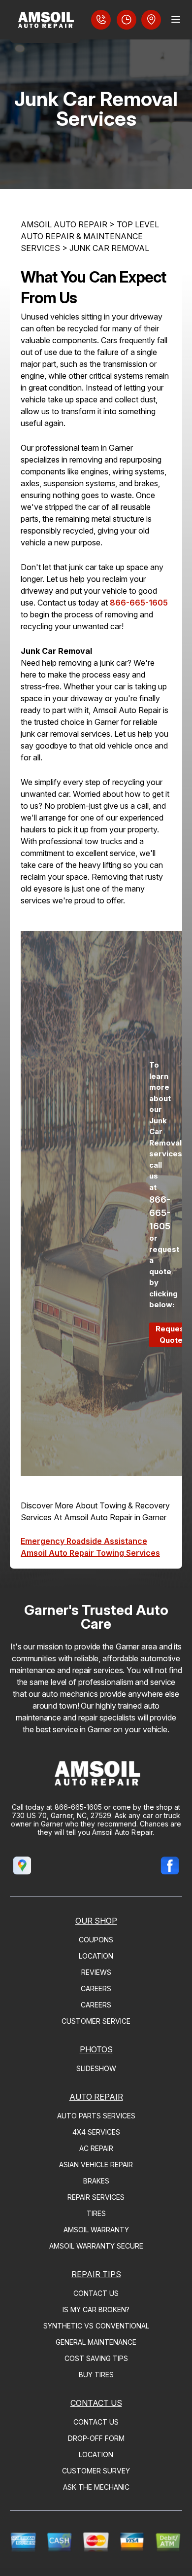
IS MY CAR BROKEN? (96, 2309)
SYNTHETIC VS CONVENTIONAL (96, 2326)
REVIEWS (96, 1972)
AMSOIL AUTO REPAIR (64, 224)
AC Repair (96, 2148)
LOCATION (96, 1956)
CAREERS (96, 1988)
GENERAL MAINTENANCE (96, 2342)
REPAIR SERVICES (96, 2197)
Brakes (96, 2181)
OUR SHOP (96, 1921)
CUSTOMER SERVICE (96, 2021)
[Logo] (45, 21)
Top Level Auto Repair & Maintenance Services (90, 236)
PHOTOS (96, 2049)
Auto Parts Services (96, 2116)
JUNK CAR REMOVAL (109, 248)
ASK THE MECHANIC (96, 2487)
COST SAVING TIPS (96, 2358)
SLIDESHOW (96, 2068)
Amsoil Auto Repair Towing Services (90, 1553)
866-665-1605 (139, 603)
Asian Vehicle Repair (96, 2165)
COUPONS (96, 1940)
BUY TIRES (96, 2375)
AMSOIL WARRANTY (96, 2230)
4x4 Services (96, 2132)
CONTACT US (96, 2293)
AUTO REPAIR (96, 2097)
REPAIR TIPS (96, 2274)
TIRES (96, 2213)
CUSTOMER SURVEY (96, 2471)
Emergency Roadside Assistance (84, 1541)
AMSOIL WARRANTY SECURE (96, 2246)
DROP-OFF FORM (96, 2438)
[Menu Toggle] (176, 19)
